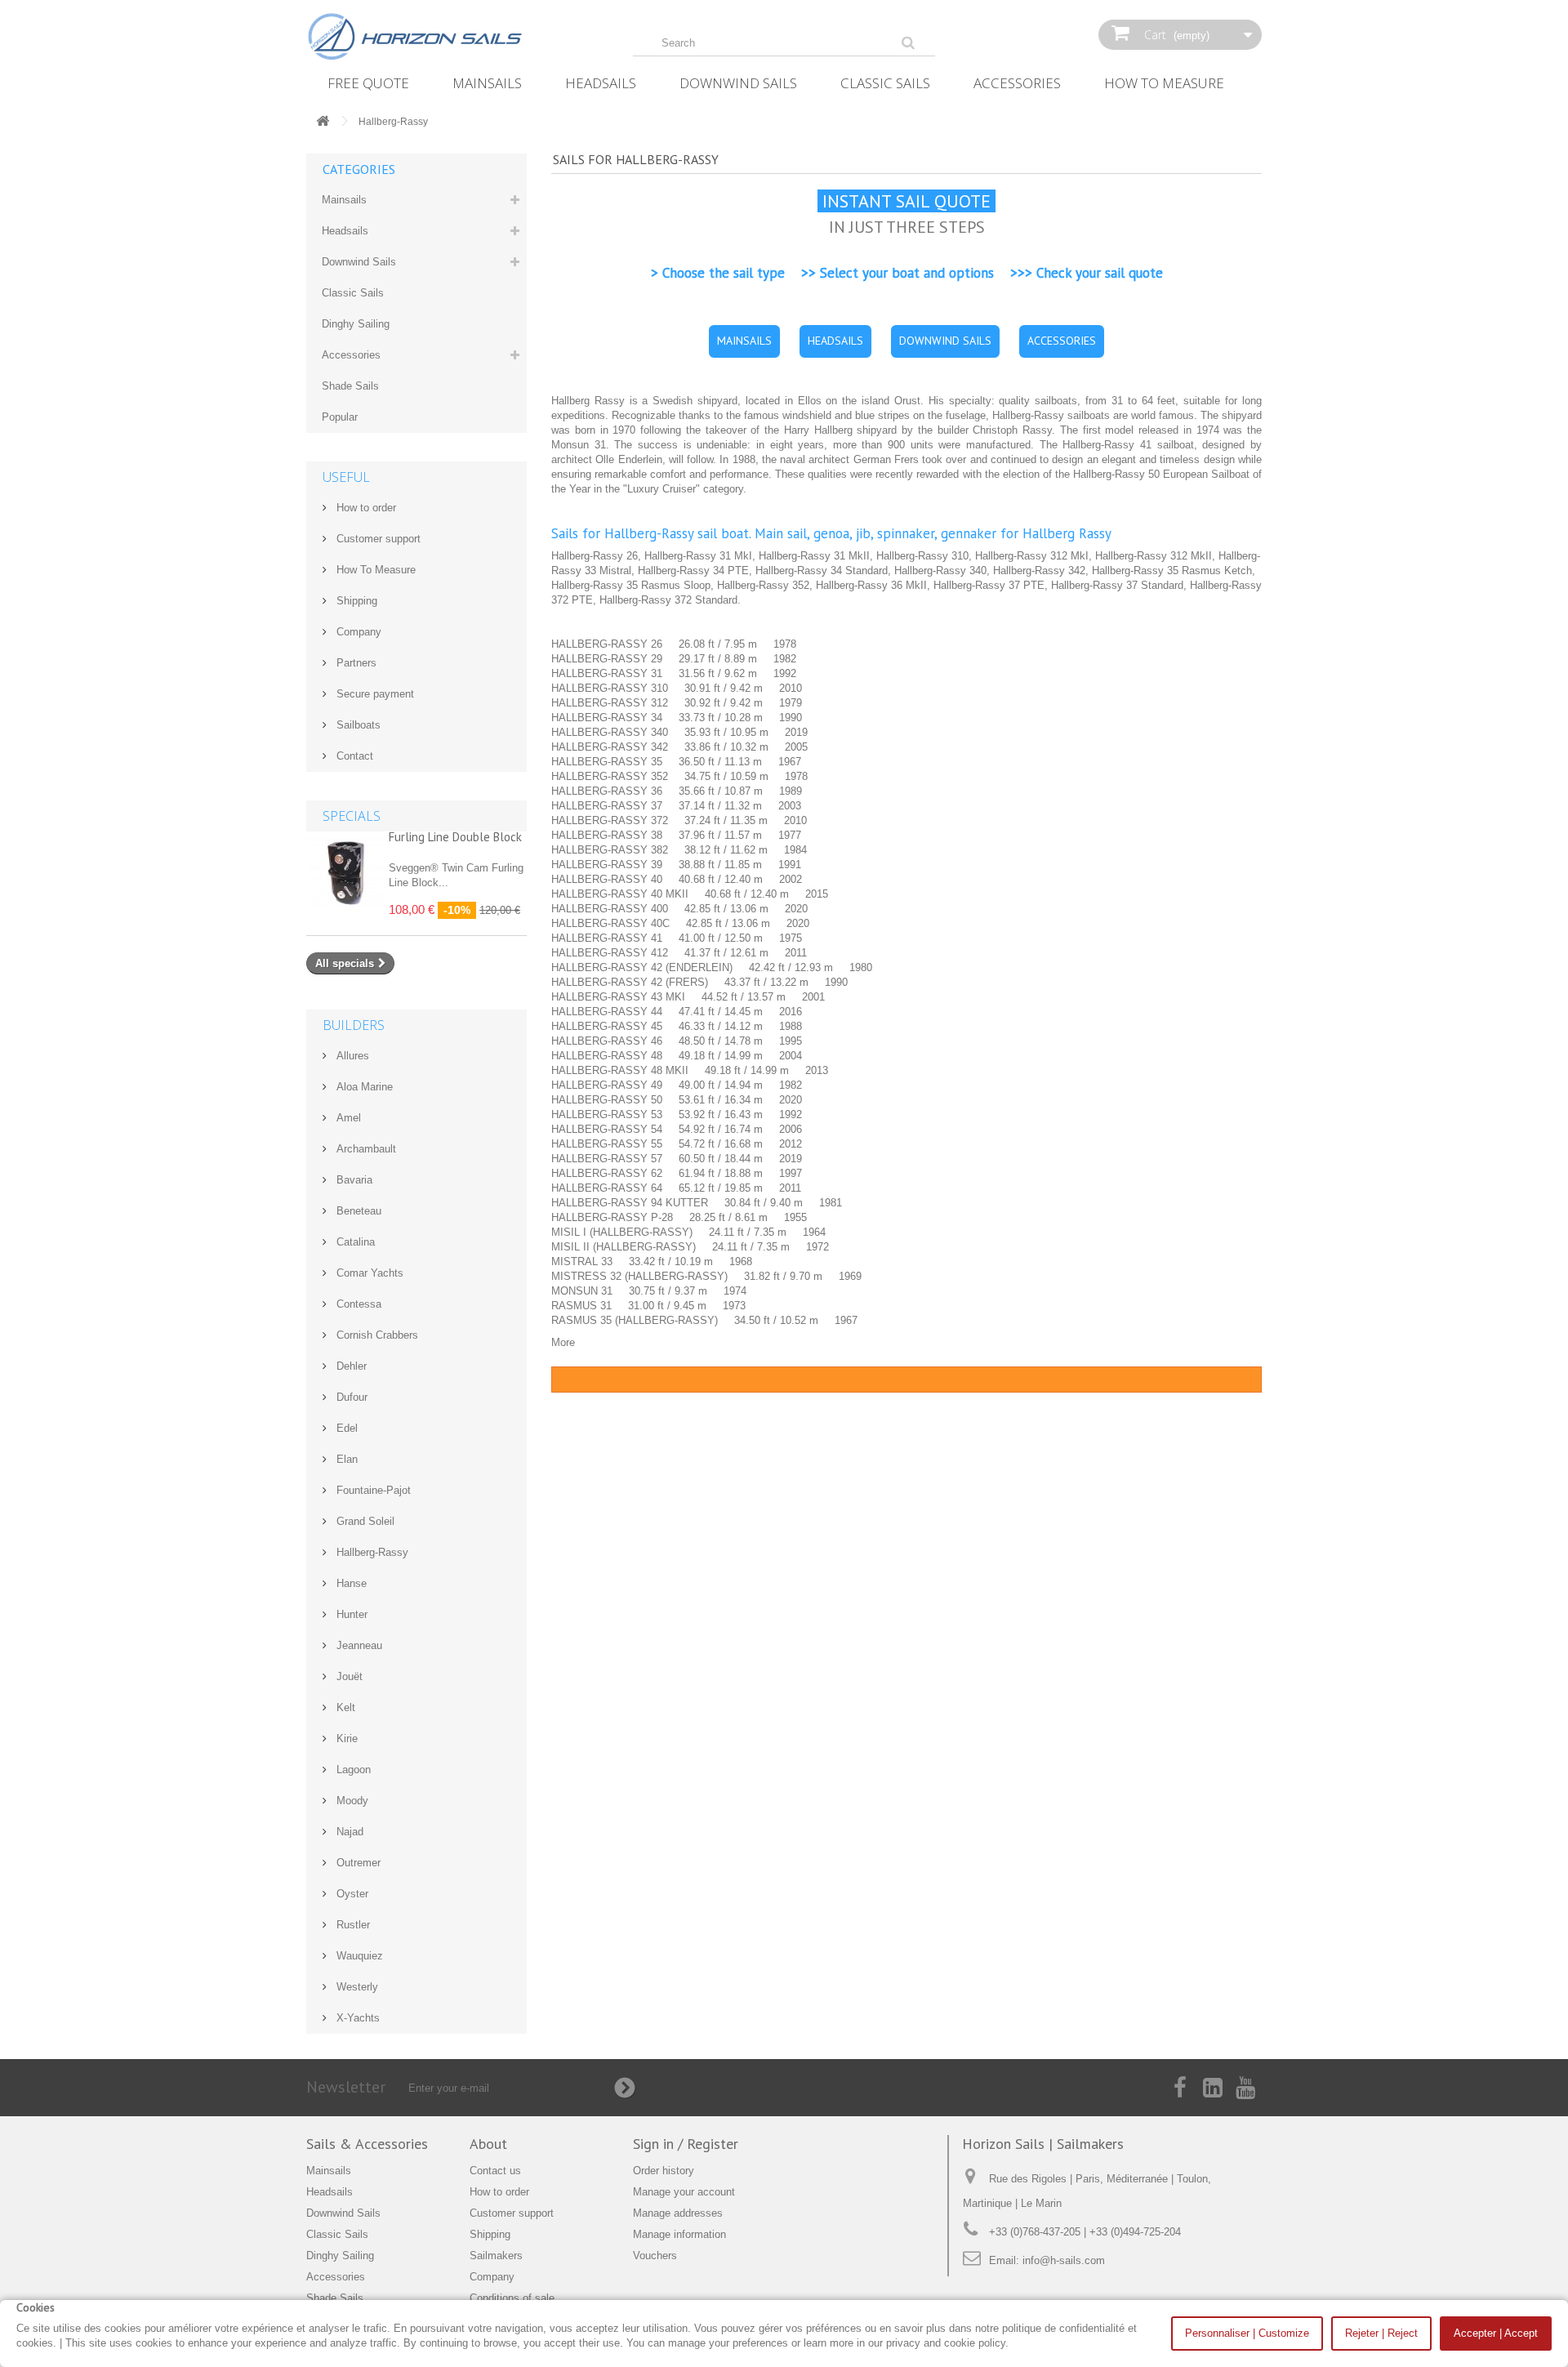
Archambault (365, 1149)
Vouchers (655, 2256)
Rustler (352, 1925)
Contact (353, 756)
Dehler (350, 1366)
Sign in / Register (686, 2144)
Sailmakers (496, 2256)
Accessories (1017, 83)
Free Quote (368, 83)
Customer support (377, 539)
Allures (351, 1056)
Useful (346, 477)
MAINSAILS (744, 341)
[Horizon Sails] (457, 37)
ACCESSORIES (1062, 341)
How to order (365, 508)
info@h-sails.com (1064, 2260)
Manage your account (684, 2192)
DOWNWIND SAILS (945, 341)
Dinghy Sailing (356, 324)
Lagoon (352, 1770)
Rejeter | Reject (1381, 2333)
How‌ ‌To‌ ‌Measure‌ (1164, 83)
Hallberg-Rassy (371, 1552)
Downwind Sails (738, 83)
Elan (345, 1459)
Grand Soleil (364, 1521)
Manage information (679, 2234)
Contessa (357, 1304)
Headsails (601, 83)
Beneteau (357, 1211)
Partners (355, 663)
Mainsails (487, 83)
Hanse (350, 1583)
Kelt (344, 1707)
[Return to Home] (323, 122)
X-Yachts (356, 2018)
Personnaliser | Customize (1247, 2333)
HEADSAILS (835, 341)
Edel (345, 1428)
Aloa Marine (363, 1087)
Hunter (350, 1614)
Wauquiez (358, 1956)
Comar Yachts (368, 1273)
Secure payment (374, 694)
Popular (340, 417)
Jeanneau (358, 1645)
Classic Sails (885, 83)
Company (357, 632)
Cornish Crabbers (376, 1335)
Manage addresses (678, 2213)
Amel (347, 1118)
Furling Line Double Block (455, 837)
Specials (352, 816)
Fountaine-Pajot (372, 1490)
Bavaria (353, 1180)
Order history (664, 2171)
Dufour (350, 1397)
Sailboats (357, 725)
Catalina (354, 1242)
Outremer (357, 1863)
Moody (351, 1801)
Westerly (356, 1987)
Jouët (348, 1676)
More (563, 1342)
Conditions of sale (512, 2298)
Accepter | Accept (1496, 2333)
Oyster (351, 1894)
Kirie (345, 1738)
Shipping (355, 601)
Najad (348, 1832)
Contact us (495, 2171)
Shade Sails (350, 386)
